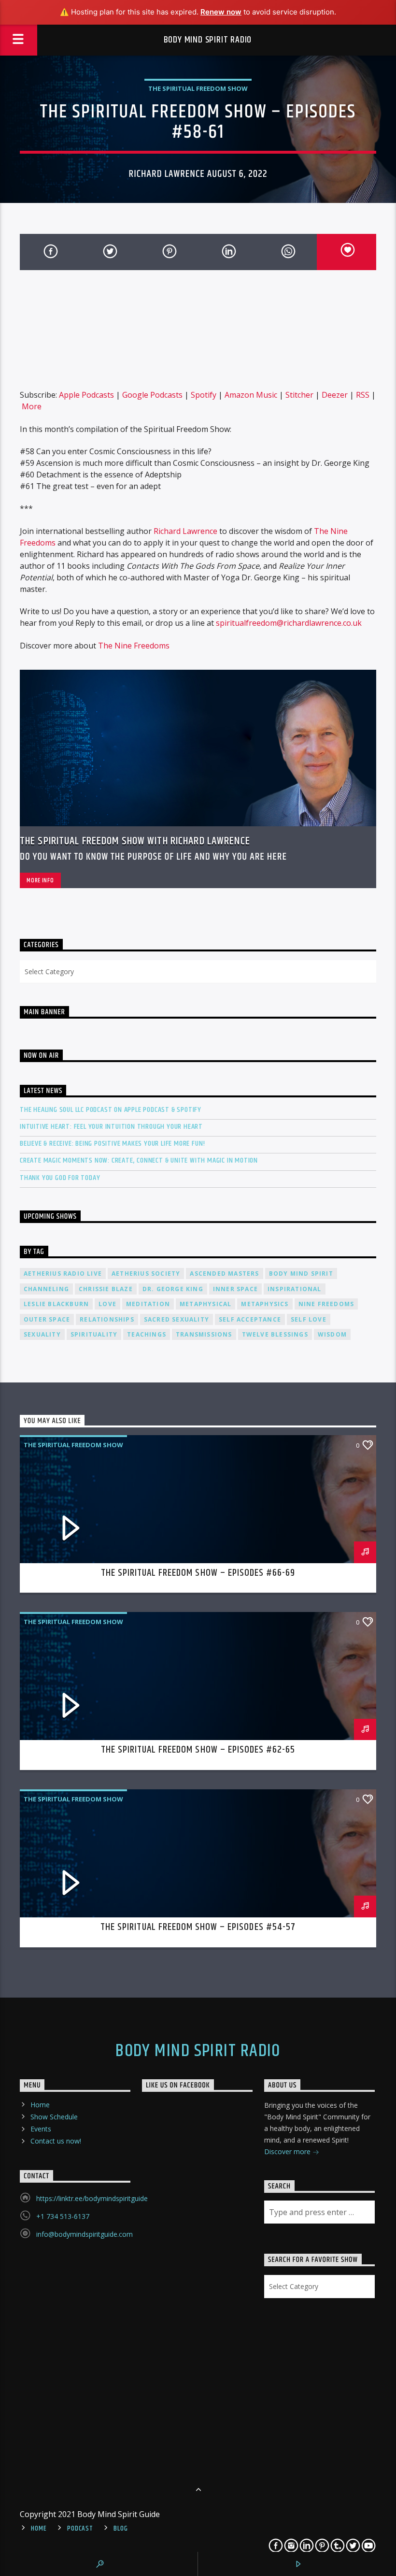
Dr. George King (173, 1289)
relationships (107, 1319)
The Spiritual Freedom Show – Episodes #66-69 (198, 1573)
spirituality (94, 1334)
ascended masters (224, 1274)
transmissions (204, 1334)
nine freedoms (326, 1304)
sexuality (42, 1334)
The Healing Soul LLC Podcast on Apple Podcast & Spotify (111, 1110)
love (107, 1304)
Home (40, 2105)
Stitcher (299, 395)
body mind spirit (301, 1274)
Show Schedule (54, 2117)
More (32, 406)
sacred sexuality (177, 1319)
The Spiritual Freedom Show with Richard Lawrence (135, 841)
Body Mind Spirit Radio (208, 40)
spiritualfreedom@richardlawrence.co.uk (289, 623)
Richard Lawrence (185, 531)
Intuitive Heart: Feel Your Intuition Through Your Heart (111, 1127)
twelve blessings (275, 1334)
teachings (147, 1334)
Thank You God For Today (60, 1178)
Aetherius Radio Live (63, 1274)
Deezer (335, 395)
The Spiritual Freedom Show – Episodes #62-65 (198, 1750)
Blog (120, 2529)
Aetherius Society (146, 1274)
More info (40, 880)
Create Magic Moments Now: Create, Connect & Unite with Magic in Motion (139, 1160)
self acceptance (250, 1319)
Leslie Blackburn (56, 1304)
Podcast (80, 2529)
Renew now (221, 12)
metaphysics (265, 1304)
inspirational (295, 1289)
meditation (148, 1304)
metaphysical (205, 1304)
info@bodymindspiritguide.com (85, 2234)
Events (41, 2129)
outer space (47, 1319)
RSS (363, 395)
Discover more (288, 2151)
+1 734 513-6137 (63, 2216)
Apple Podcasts (86, 395)
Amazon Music (251, 395)
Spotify (204, 395)
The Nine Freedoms (134, 646)
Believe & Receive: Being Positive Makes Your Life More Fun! (113, 1144)
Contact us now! (56, 2141)
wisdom (332, 1334)
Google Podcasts (152, 395)
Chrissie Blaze (106, 1289)
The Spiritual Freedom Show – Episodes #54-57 (198, 1927)
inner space (235, 1289)
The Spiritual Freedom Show (198, 88)
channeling (46, 1289)
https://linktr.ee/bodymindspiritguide (92, 2198)
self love (309, 1319)
